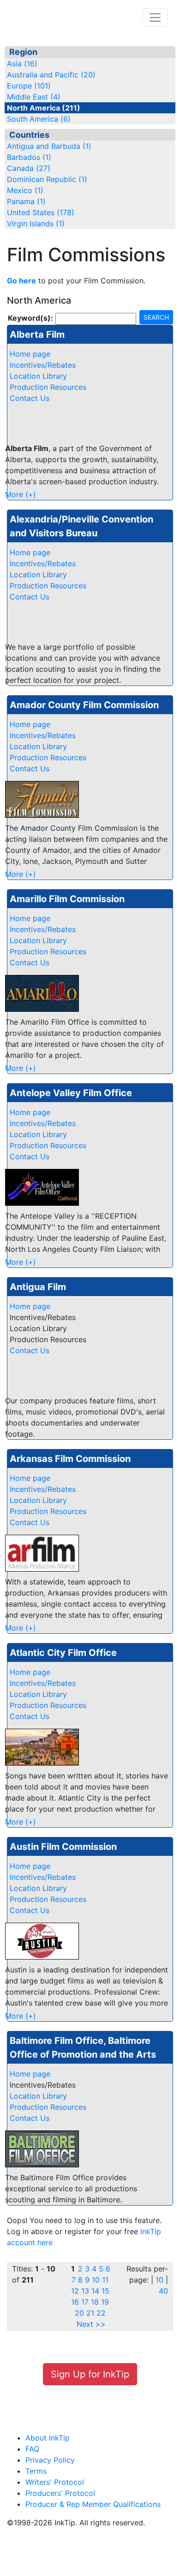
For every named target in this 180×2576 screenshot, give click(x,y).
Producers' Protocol (60, 2493)
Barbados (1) (29, 157)
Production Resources (48, 387)
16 (75, 2302)
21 (90, 2313)
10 (96, 2280)
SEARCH (156, 317)
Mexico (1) (25, 190)
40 (163, 2291)
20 (79, 2313)
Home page (30, 354)
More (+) (21, 494)
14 (95, 2291)
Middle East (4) (34, 97)
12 (75, 2291)
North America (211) (44, 108)
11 (105, 2280)
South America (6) (39, 119)
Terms (36, 2471)
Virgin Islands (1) (36, 223)
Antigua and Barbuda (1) (49, 146)
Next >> (91, 2324)
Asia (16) (22, 64)
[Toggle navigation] (155, 18)
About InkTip (48, 2438)
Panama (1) (26, 201)
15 (105, 2291)
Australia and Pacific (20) (51, 75)
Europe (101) (29, 86)
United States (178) (41, 212)
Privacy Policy (50, 2460)
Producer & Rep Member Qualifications (93, 2504)
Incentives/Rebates (43, 365)
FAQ (32, 2449)
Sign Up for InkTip (90, 2374)
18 (95, 2302)
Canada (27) (29, 168)
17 (85, 2302)
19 (105, 2302)
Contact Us (30, 398)
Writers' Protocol (55, 2482)
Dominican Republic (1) (47, 179)
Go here (21, 281)
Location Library (38, 376)
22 (101, 2313)
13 (85, 2291)
